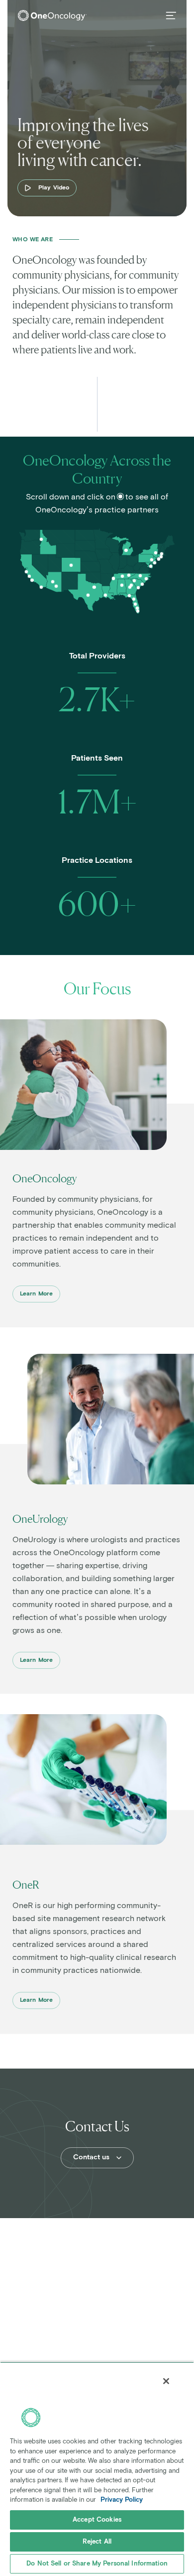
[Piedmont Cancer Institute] (130, 587)
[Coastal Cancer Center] (142, 584)
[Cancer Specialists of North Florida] (134, 599)
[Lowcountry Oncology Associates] (138, 588)
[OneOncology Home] (52, 15)
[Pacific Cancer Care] (26, 572)
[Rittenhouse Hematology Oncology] (152, 560)
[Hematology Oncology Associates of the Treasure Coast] (137, 608)
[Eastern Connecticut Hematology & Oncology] (162, 554)
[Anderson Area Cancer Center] (134, 581)
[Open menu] (171, 15)
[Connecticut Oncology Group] (161, 557)
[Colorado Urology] (71, 565)
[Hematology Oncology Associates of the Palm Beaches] (138, 611)
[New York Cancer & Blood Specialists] (159, 559)
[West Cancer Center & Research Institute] (113, 578)
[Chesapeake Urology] (151, 566)
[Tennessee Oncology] (122, 576)
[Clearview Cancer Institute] (122, 585)
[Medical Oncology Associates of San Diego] (41, 587)
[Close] (166, 2381)
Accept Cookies (97, 2520)
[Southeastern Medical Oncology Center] (146, 579)
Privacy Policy (122, 2500)
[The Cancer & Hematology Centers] (126, 550)
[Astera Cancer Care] (155, 563)
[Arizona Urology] (53, 582)
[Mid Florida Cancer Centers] (135, 604)
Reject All (97, 2542)
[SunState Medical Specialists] (129, 596)
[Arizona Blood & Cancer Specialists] (56, 586)
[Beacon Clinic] (41, 539)
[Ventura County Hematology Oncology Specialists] (29, 576)
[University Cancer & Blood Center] (131, 585)
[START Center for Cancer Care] (88, 595)
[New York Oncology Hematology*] (156, 553)
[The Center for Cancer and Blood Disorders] (94, 587)
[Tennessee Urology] (129, 575)
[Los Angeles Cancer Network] (32, 580)
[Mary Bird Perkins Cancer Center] (105, 595)
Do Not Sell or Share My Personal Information (97, 2564)
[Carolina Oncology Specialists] (140, 576)
